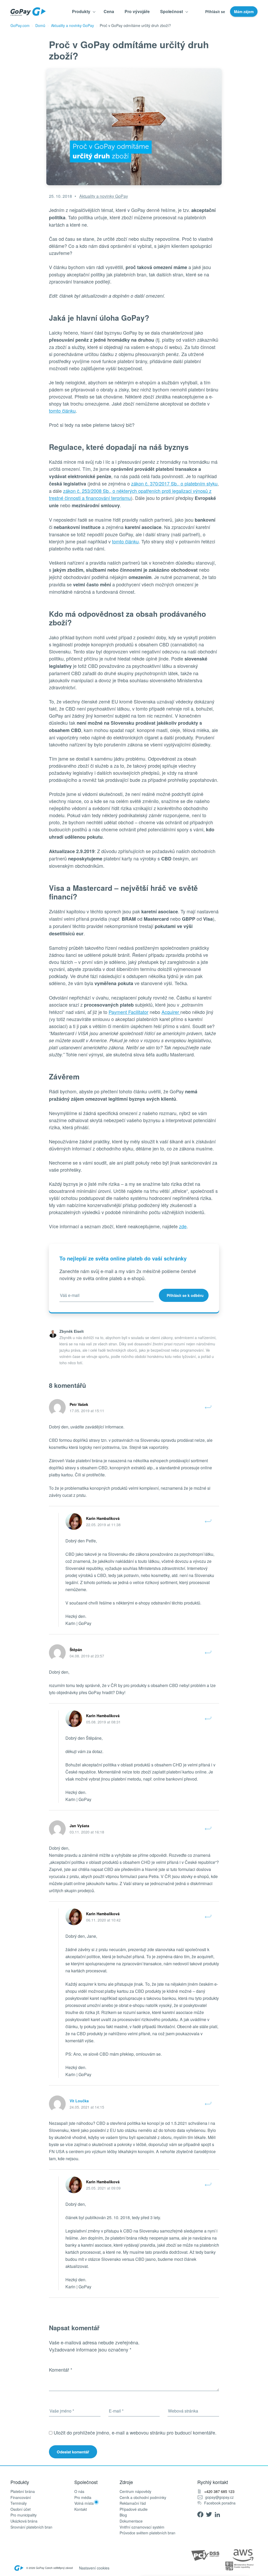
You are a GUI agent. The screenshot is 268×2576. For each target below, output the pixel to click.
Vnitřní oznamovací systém (142, 2527)
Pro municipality (24, 2515)
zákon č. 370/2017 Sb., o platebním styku (174, 483)
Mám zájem (244, 12)
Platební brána (23, 2492)
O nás (79, 2492)
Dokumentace (131, 2521)
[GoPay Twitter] (210, 2514)
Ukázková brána (24, 2521)
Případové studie (134, 2509)
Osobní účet (21, 2509)
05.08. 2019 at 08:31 (103, 1722)
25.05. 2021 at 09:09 (103, 2188)
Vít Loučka (79, 2101)
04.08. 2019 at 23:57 (87, 1656)
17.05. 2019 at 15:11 (87, 1411)
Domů (40, 25)
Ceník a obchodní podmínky (143, 2498)
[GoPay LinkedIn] (219, 2514)
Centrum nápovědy (135, 2492)
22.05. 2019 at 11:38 (103, 1525)
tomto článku (62, 411)
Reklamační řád (133, 2503)
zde (183, 1226)
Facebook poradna (220, 2503)
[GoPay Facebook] (202, 2514)
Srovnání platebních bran (31, 2527)
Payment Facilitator (129, 1012)
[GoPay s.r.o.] (28, 12)
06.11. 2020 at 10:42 (103, 1920)
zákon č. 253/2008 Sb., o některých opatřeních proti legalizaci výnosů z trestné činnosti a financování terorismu (130, 494)
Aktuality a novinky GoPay (72, 25)
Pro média (83, 2498)
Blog (123, 2515)
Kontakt (81, 2509)
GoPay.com (20, 25)
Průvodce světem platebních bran (147, 2533)
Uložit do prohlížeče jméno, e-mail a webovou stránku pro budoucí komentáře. (135, 2432)
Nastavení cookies (94, 2568)
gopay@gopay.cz (219, 2497)
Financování (21, 2498)
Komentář (61, 2370)
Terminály (19, 2503)
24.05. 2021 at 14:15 (87, 2107)
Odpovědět (208, 1407)
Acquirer (171, 1012)
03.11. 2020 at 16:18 (87, 1832)
